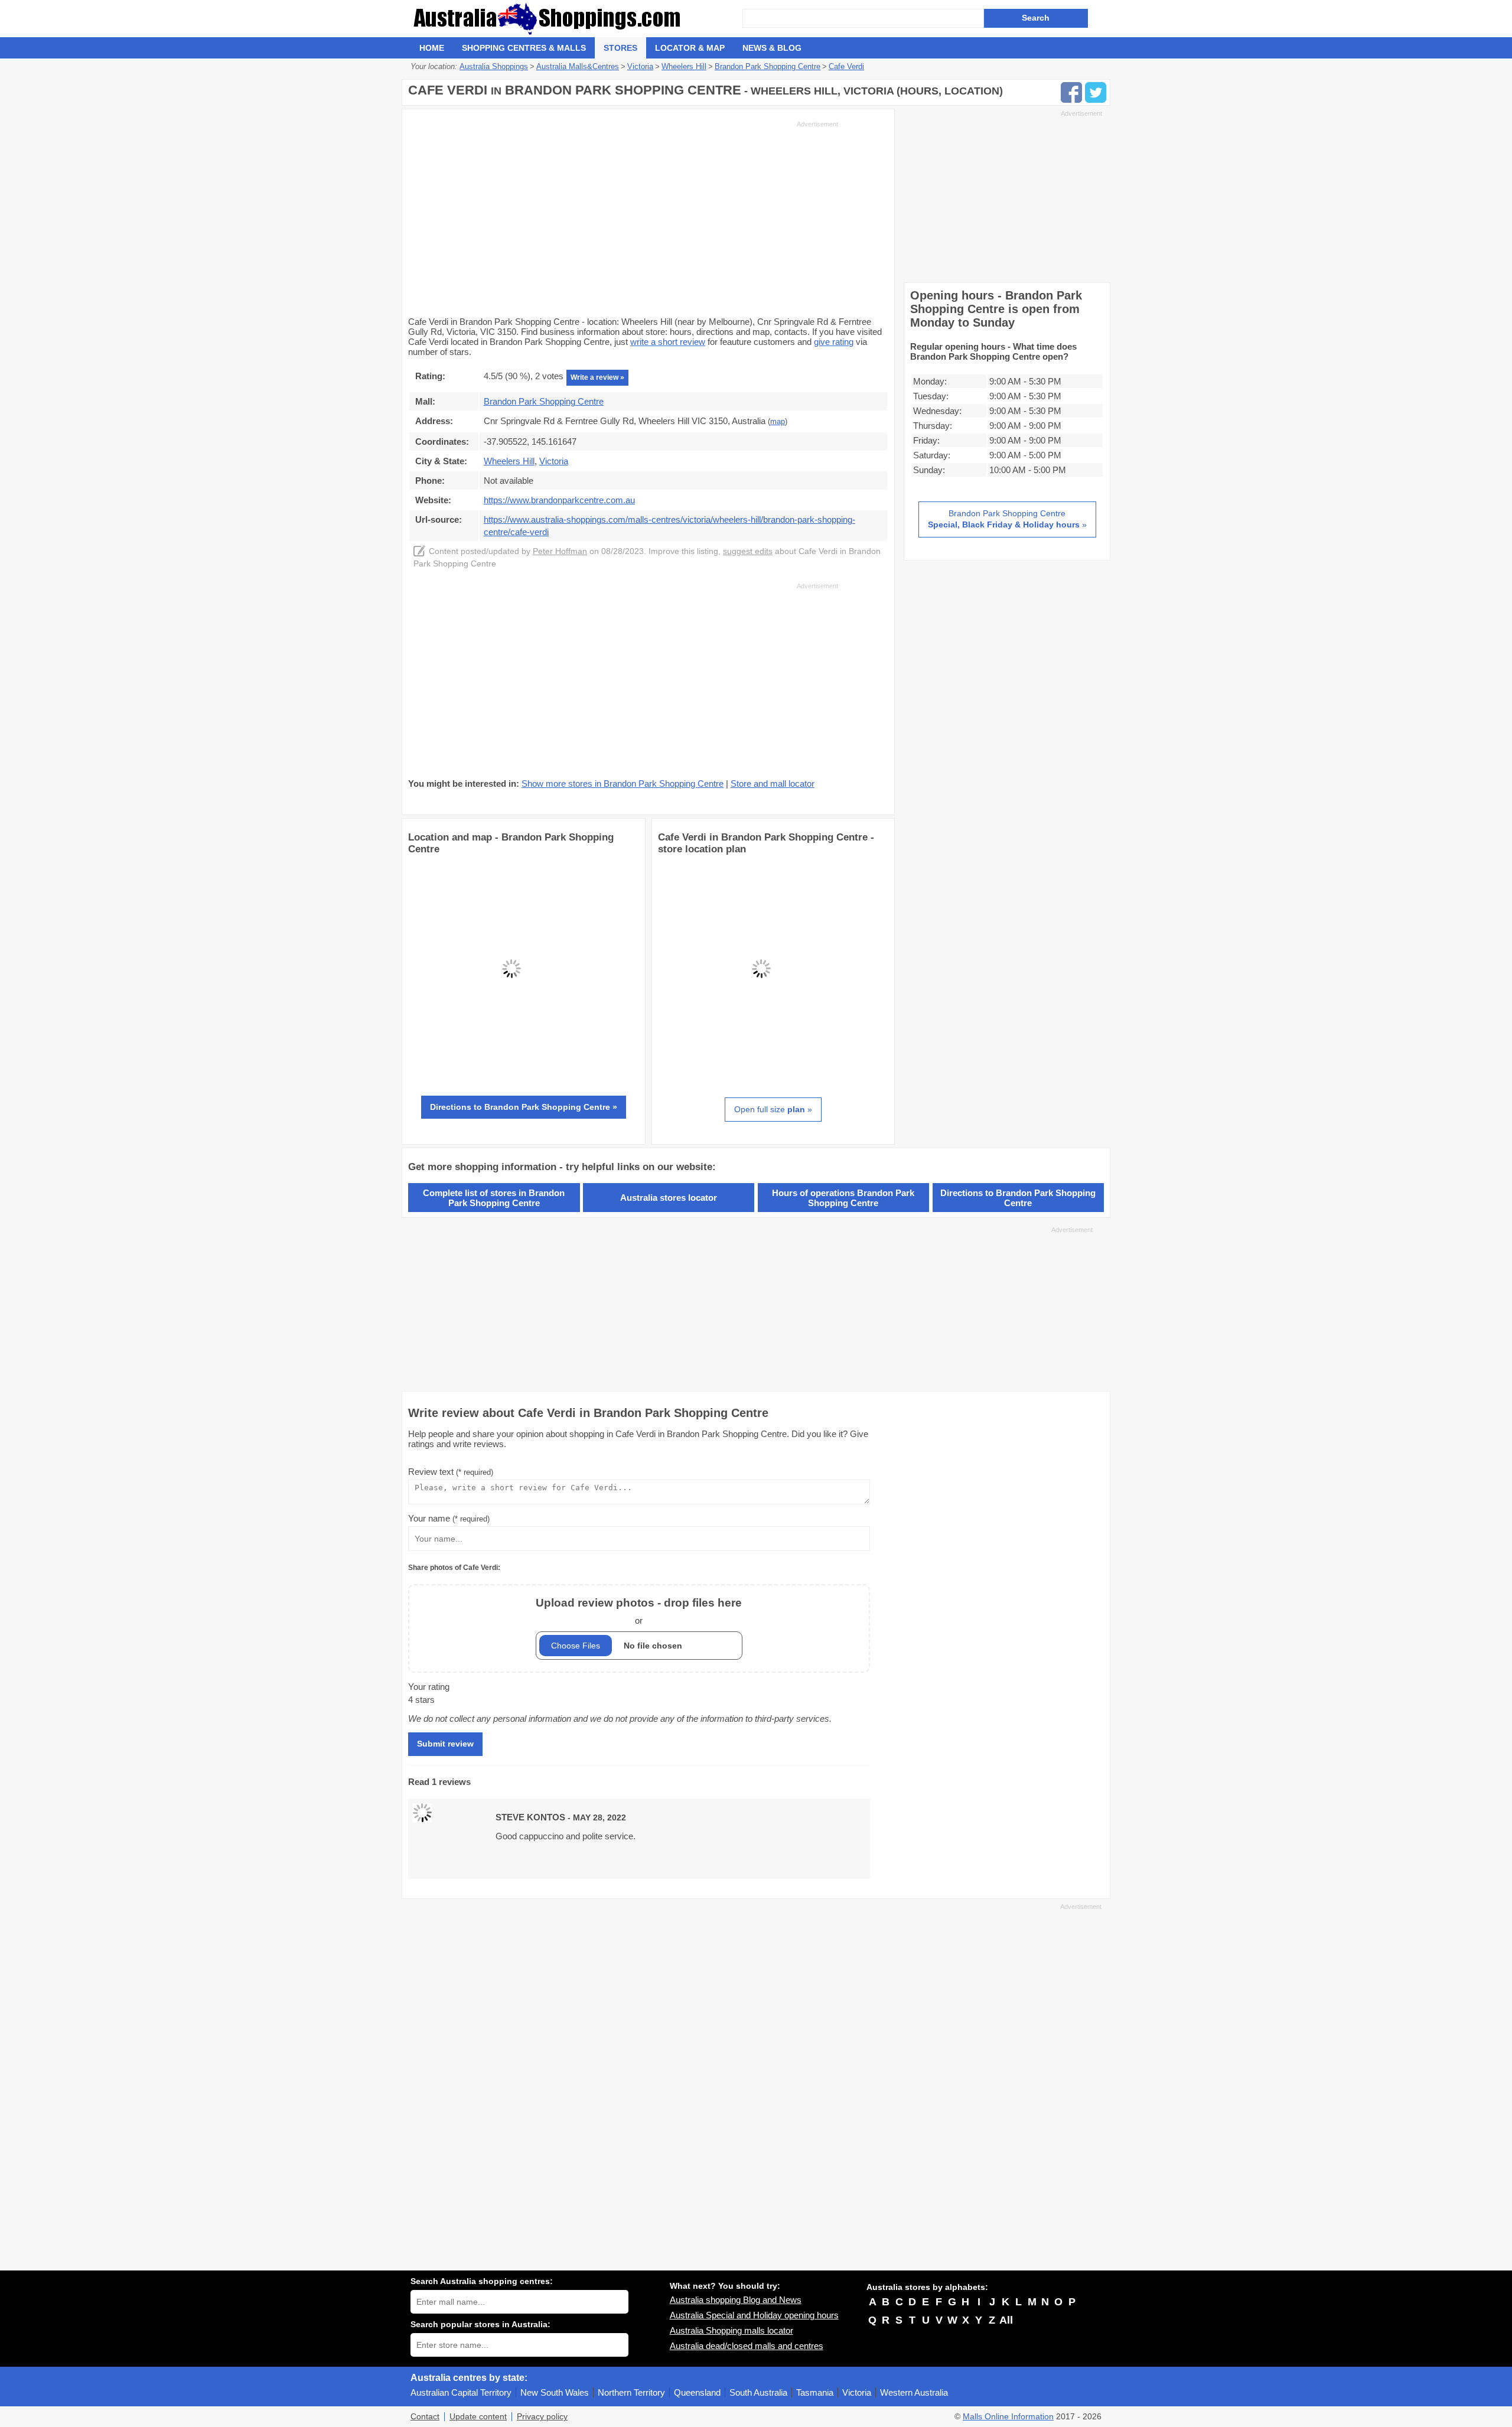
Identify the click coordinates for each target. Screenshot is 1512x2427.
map (778, 422)
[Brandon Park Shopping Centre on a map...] (511, 1069)
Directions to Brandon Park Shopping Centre (1018, 1198)
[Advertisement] (623, 217)
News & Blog (772, 48)
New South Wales (555, 2392)
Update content (478, 2417)
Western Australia (914, 2392)
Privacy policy (542, 2417)
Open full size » (773, 1109)
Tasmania (815, 2392)
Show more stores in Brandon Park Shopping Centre (623, 784)
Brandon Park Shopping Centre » (1007, 519)
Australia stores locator (669, 1198)
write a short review (668, 342)
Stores (620, 48)
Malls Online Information (1008, 2417)
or (639, 1611)
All (1006, 2320)
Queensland (697, 2392)
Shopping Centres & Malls (524, 48)
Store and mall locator (773, 784)
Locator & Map (690, 48)
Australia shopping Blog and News (736, 2300)
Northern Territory (631, 2392)
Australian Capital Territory (461, 2392)
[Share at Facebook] (1071, 92)
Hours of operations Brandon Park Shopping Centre (843, 1198)
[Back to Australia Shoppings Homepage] (576, 19)
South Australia (758, 2392)
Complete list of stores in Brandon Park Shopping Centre (494, 1198)
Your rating (429, 1687)
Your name (449, 1518)
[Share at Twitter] (1096, 92)
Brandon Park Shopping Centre (544, 401)
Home (432, 48)
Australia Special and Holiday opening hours (754, 2315)
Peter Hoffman (560, 551)
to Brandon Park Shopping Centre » (524, 1107)
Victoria (857, 2392)
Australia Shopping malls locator (731, 2330)
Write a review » (597, 377)
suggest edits (748, 551)
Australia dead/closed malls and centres (747, 2346)
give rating (834, 342)
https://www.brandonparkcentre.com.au (559, 500)
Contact (425, 2417)
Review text (451, 1472)
